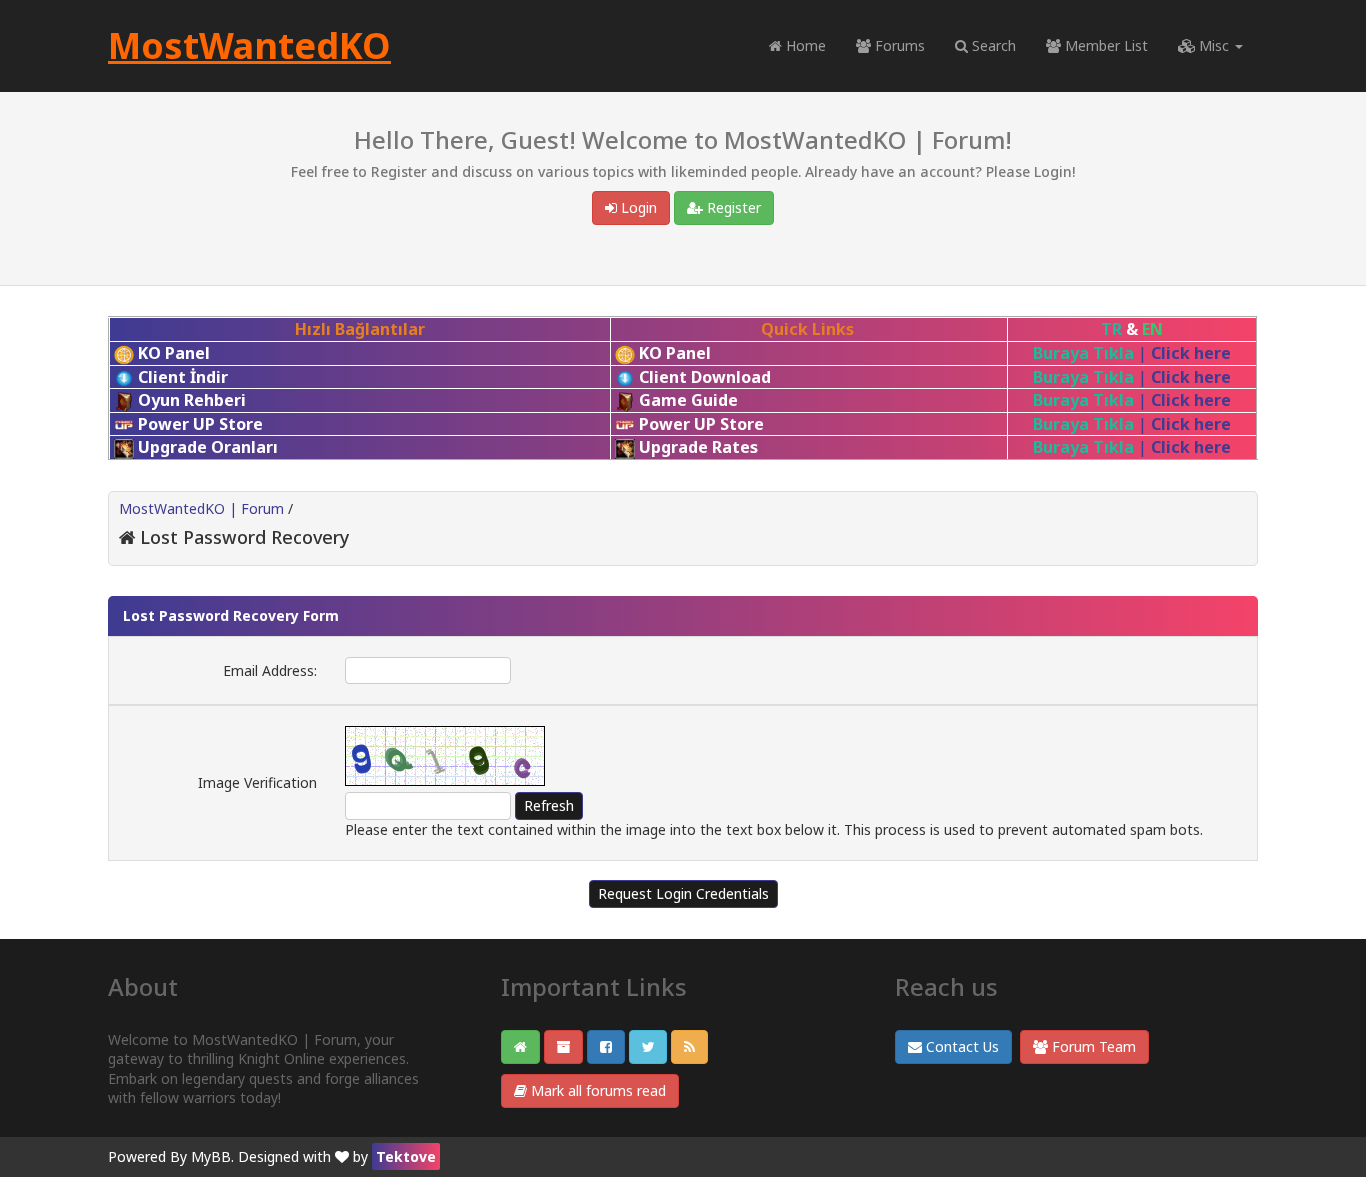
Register (732, 207)
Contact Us (960, 1046)
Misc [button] (1214, 45)
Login (637, 207)
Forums (898, 45)
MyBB (211, 1156)
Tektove (406, 1156)
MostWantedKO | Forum (201, 508)
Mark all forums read (596, 1090)
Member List (1104, 45)
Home (804, 45)
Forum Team (1092, 1046)
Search (992, 45)
